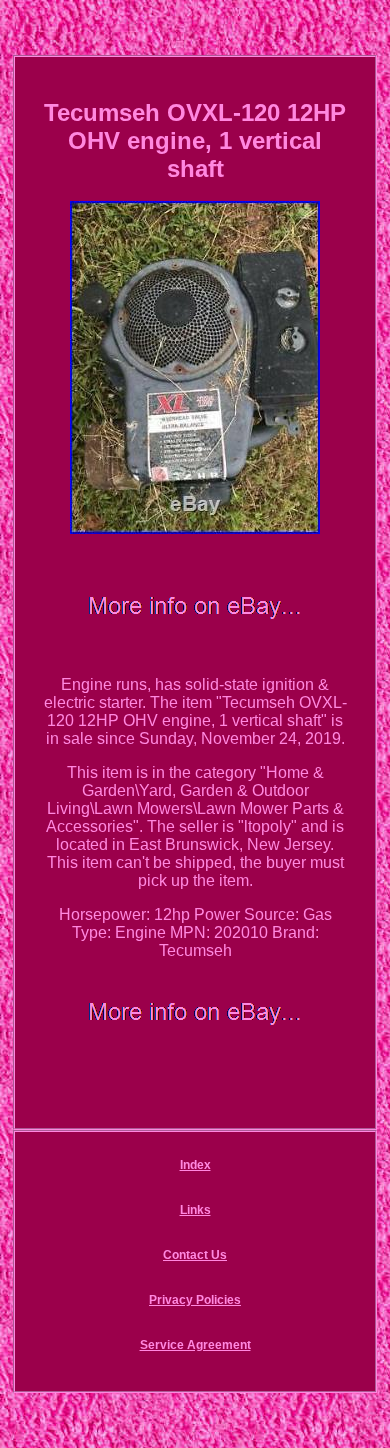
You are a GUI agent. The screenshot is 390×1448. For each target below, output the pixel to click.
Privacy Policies (195, 1300)
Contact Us (195, 1255)
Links (195, 1210)
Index (195, 1165)
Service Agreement (195, 1345)
